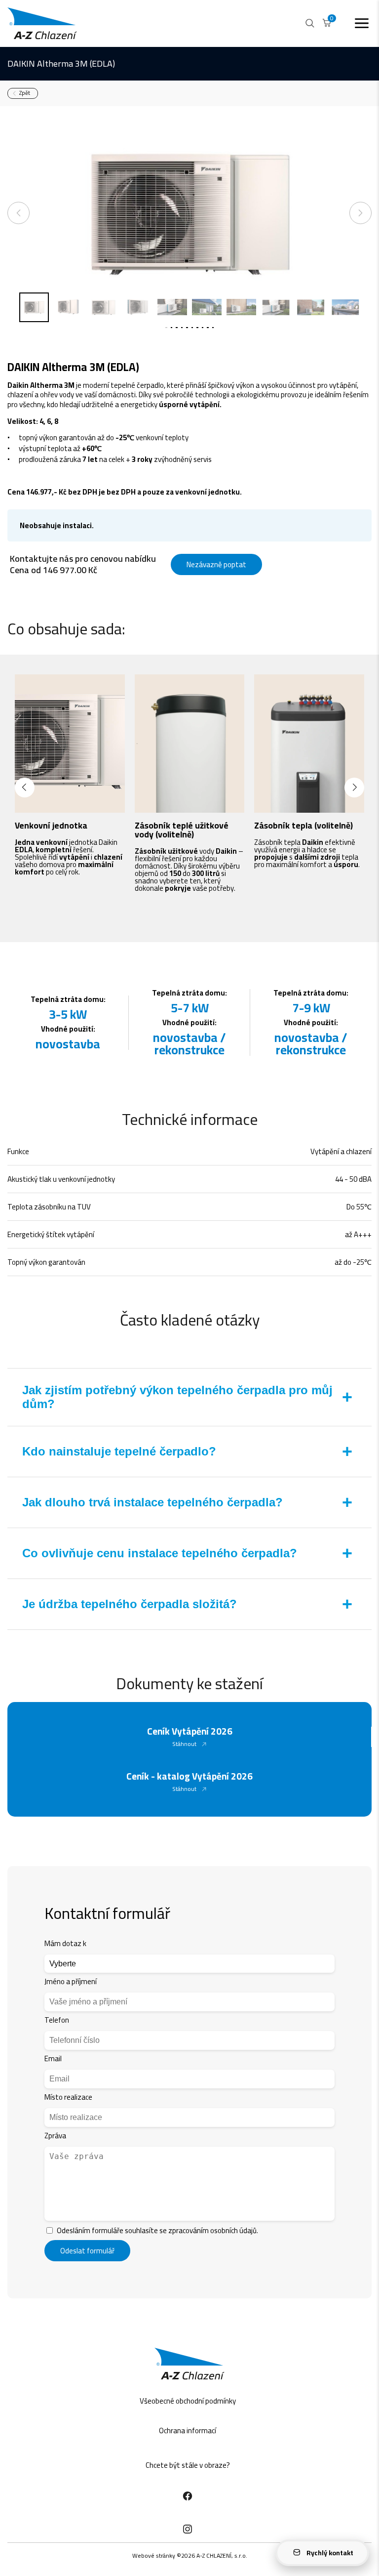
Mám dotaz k (65, 1943)
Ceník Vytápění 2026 (190, 1731)
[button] (25, 788)
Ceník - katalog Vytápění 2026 (189, 1776)
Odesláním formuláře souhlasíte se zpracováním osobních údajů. (157, 2230)
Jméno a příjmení (71, 1981)
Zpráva (55, 2136)
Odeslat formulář (87, 2251)
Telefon (57, 2020)
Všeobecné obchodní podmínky (188, 2401)
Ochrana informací (188, 2431)
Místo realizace (68, 2097)
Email (53, 2058)
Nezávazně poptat (216, 564)
